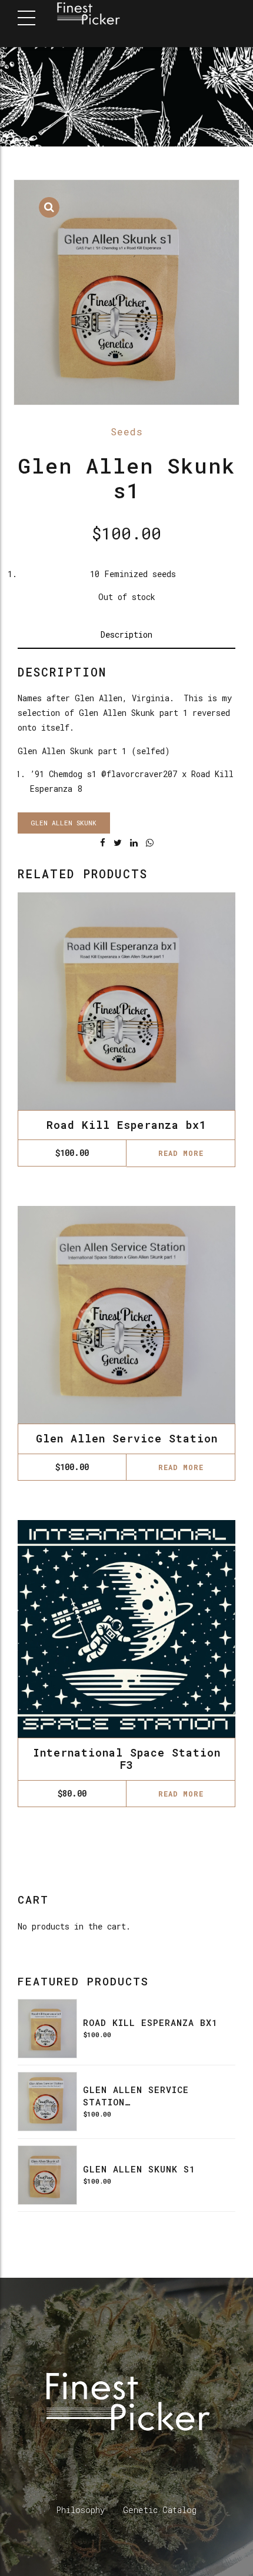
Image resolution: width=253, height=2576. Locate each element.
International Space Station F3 (127, 1759)
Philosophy (81, 2510)
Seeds (127, 431)
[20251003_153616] (126, 1315)
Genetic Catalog (160, 2510)
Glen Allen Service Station (127, 1438)
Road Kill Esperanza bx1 (126, 1125)
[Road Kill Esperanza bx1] (47, 2029)
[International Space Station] (126, 1629)
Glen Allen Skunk (64, 823)
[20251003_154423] (126, 1001)
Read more (181, 1153)
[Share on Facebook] (103, 843)
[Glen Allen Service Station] (47, 2102)
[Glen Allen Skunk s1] (47, 2175)
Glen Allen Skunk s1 (139, 2169)
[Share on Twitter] (118, 843)
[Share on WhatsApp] (150, 843)
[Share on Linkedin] (134, 843)
